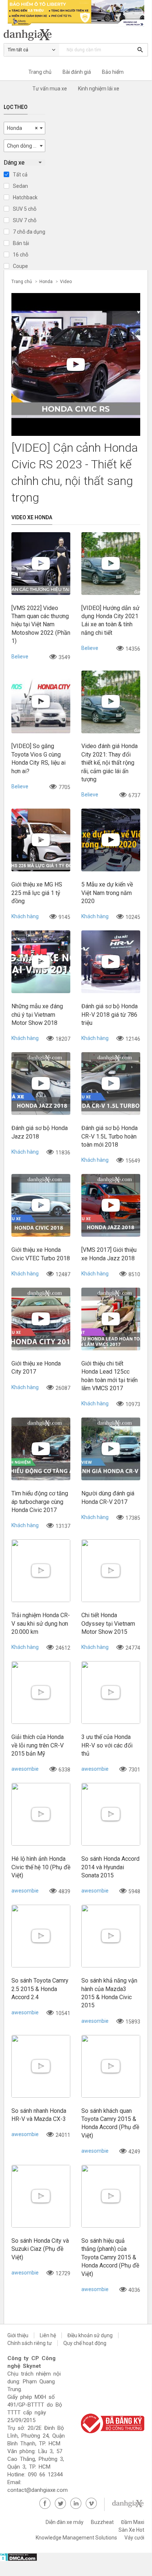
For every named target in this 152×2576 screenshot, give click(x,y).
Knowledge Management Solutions (76, 2538)
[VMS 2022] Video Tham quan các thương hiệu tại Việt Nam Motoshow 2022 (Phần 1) (41, 625)
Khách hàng (25, 916)
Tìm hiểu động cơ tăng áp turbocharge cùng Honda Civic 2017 (40, 1502)
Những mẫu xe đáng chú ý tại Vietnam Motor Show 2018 (37, 1015)
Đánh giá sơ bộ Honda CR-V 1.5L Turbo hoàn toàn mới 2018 (109, 1136)
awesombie (25, 1769)
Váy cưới (134, 2538)
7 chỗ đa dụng (29, 232)
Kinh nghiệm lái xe (99, 89)
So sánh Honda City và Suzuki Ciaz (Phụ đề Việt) (40, 2249)
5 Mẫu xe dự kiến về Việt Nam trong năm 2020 (107, 893)
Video (66, 282)
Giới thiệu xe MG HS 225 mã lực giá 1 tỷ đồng (37, 893)
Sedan (20, 186)
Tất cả (20, 175)
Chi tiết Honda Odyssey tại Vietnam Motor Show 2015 (108, 1623)
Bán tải (21, 243)
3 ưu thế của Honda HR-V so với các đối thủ (107, 1745)
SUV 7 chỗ (25, 220)
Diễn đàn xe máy (65, 2522)
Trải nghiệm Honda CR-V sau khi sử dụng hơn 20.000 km (41, 1623)
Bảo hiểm (113, 72)
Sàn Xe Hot (131, 2530)
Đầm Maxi (133, 2522)
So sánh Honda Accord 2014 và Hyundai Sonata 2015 (110, 1867)
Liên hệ (48, 2335)
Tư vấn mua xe (50, 89)
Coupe (20, 266)
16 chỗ (21, 255)
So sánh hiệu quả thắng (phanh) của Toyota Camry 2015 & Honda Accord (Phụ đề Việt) (110, 2257)
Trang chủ (40, 72)
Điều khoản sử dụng (90, 2335)
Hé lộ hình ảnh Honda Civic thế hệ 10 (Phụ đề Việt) (41, 1867)
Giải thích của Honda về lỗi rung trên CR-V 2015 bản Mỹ (38, 1745)
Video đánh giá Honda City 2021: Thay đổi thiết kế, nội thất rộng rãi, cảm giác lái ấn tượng (109, 763)
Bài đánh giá (77, 72)
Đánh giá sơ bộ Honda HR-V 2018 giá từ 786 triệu (109, 1015)
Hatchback (25, 197)
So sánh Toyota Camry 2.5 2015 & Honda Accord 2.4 (40, 1989)
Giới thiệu (18, 2335)
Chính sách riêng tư (30, 2343)
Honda (46, 282)
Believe (20, 657)
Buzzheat (102, 2522)
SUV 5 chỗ (25, 209)
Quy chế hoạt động (85, 2343)
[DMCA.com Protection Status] (19, 2559)
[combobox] (24, 128)
